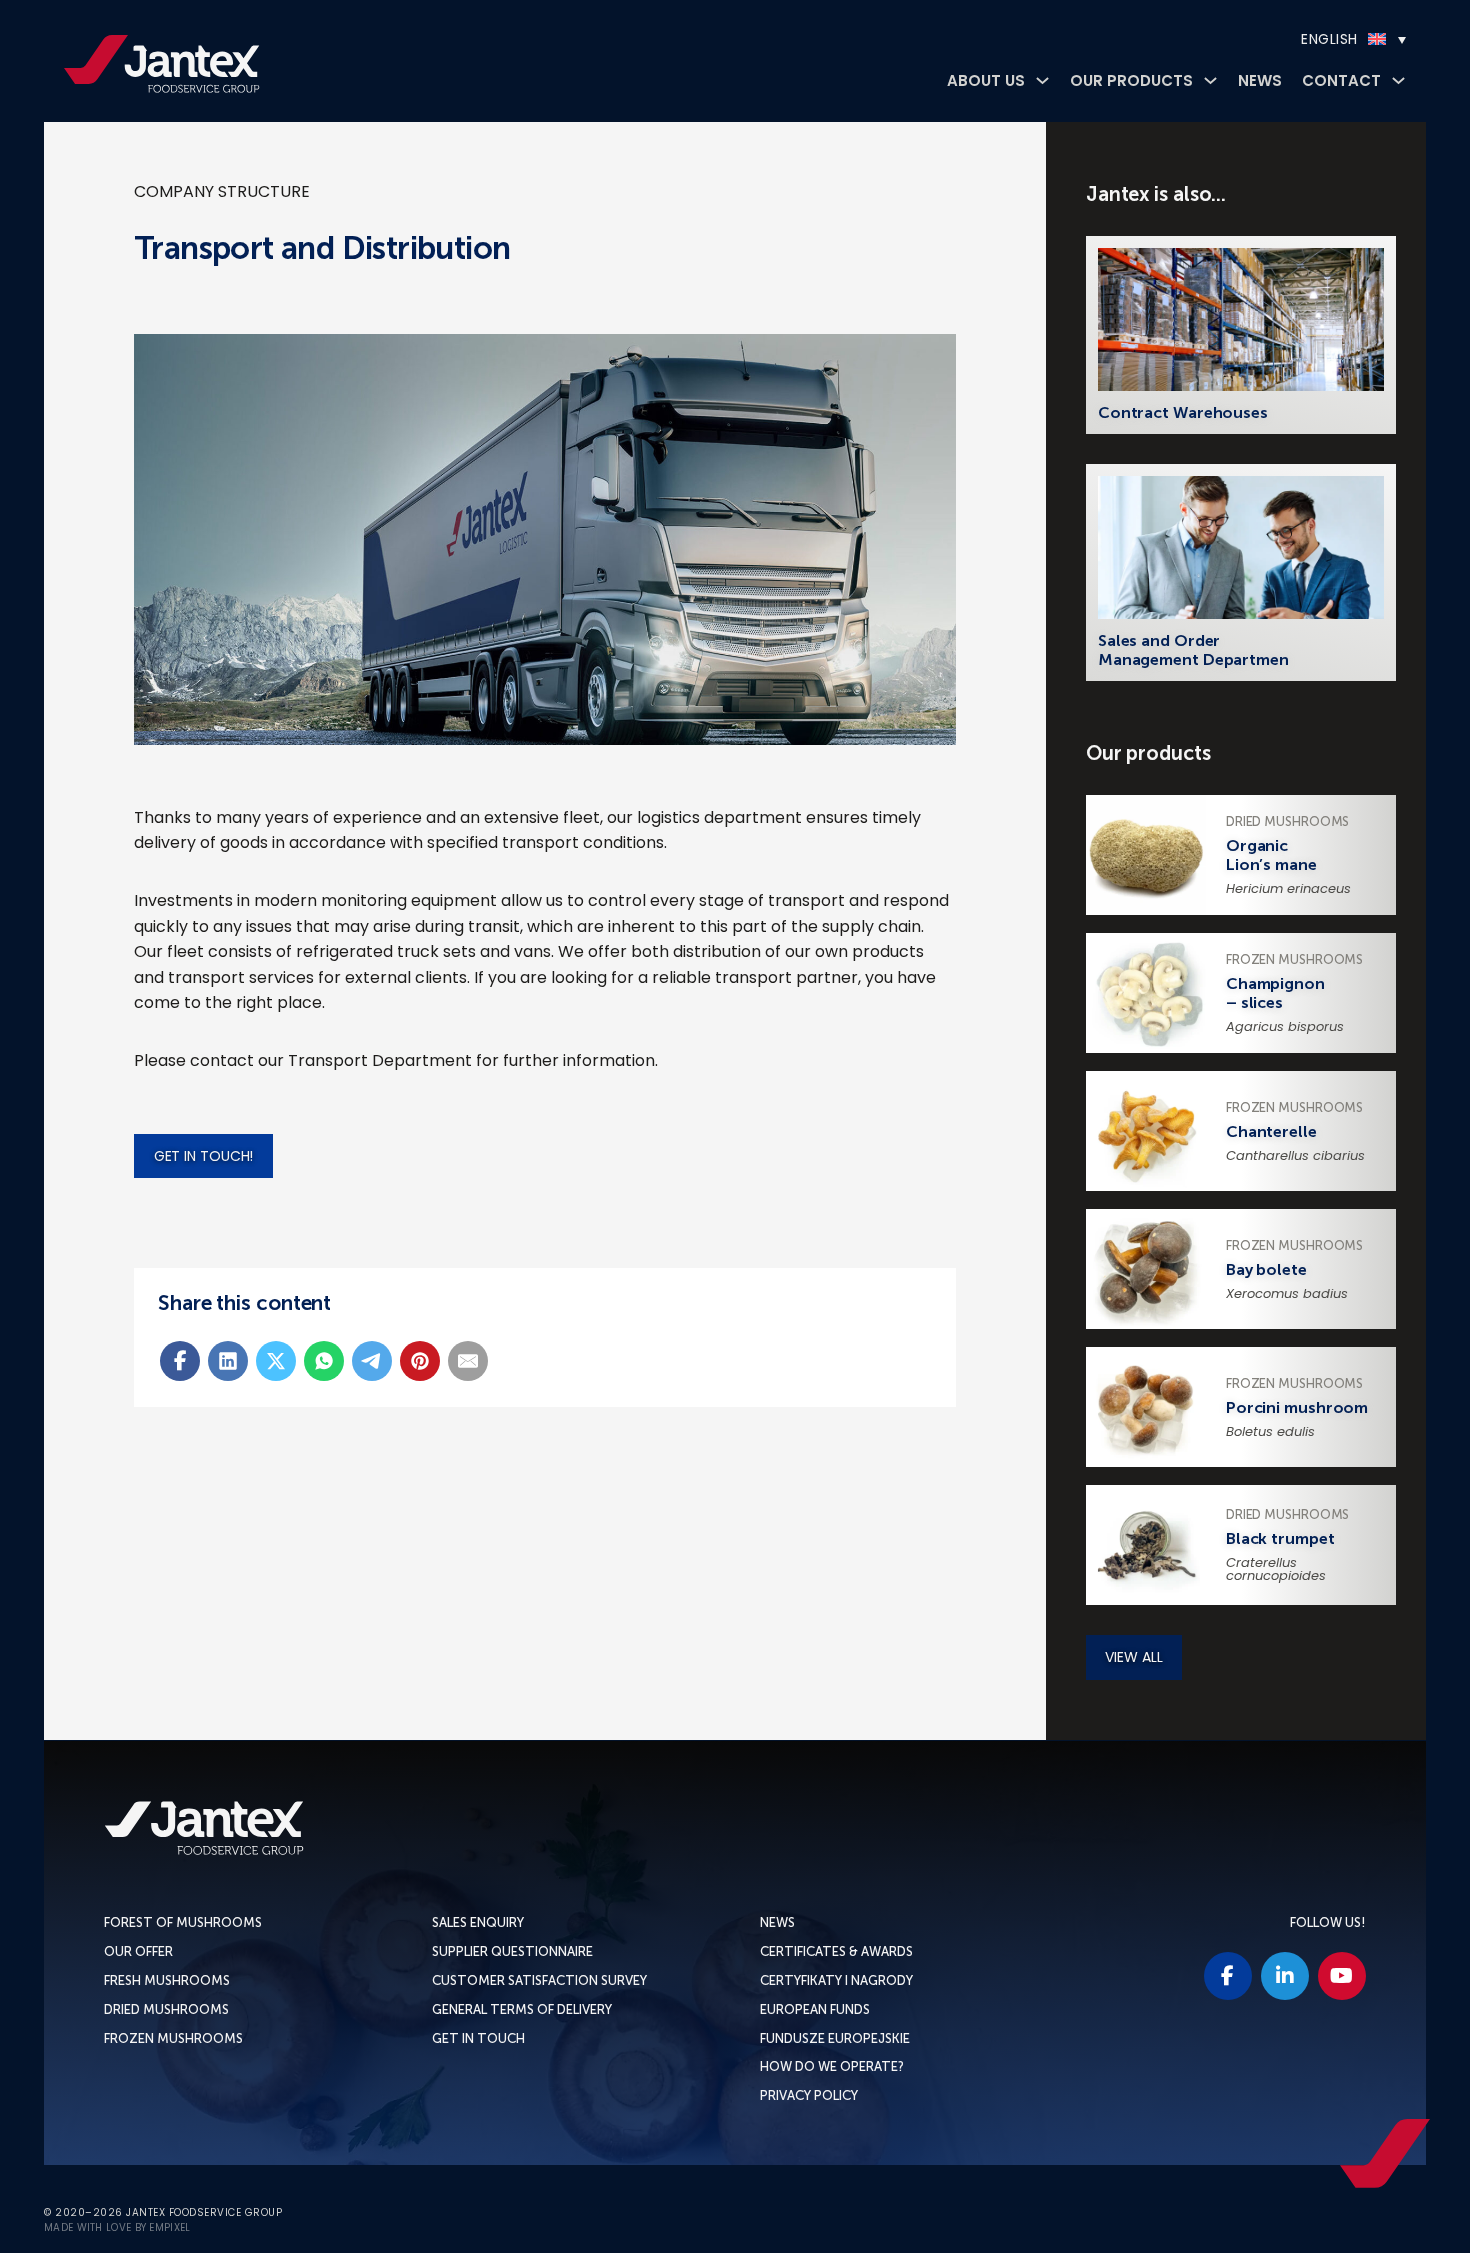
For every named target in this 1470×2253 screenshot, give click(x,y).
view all (1133, 1657)
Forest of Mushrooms (183, 1922)
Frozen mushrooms (173, 2038)
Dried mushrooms (166, 2009)
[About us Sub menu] (1042, 80)
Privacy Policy (809, 2095)
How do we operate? (832, 2066)
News (1260, 80)
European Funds (815, 2009)
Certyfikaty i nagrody (836, 1980)
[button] (1297, 39)
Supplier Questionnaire (512, 1951)
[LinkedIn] (228, 1361)
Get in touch (478, 2038)
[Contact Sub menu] (1398, 80)
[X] (276, 1361)
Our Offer (138, 1951)
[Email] (468, 1361)
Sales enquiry (478, 1922)
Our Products (1131, 80)
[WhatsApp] (324, 1361)
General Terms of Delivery (522, 2009)
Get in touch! (204, 1156)
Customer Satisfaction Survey (539, 1980)
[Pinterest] (420, 1361)
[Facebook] (180, 1361)
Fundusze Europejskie (835, 2038)
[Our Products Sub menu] (1210, 80)
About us (986, 80)
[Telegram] (372, 1361)
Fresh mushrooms (167, 1980)
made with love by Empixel (117, 2228)
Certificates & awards (836, 1951)
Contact (1341, 80)
